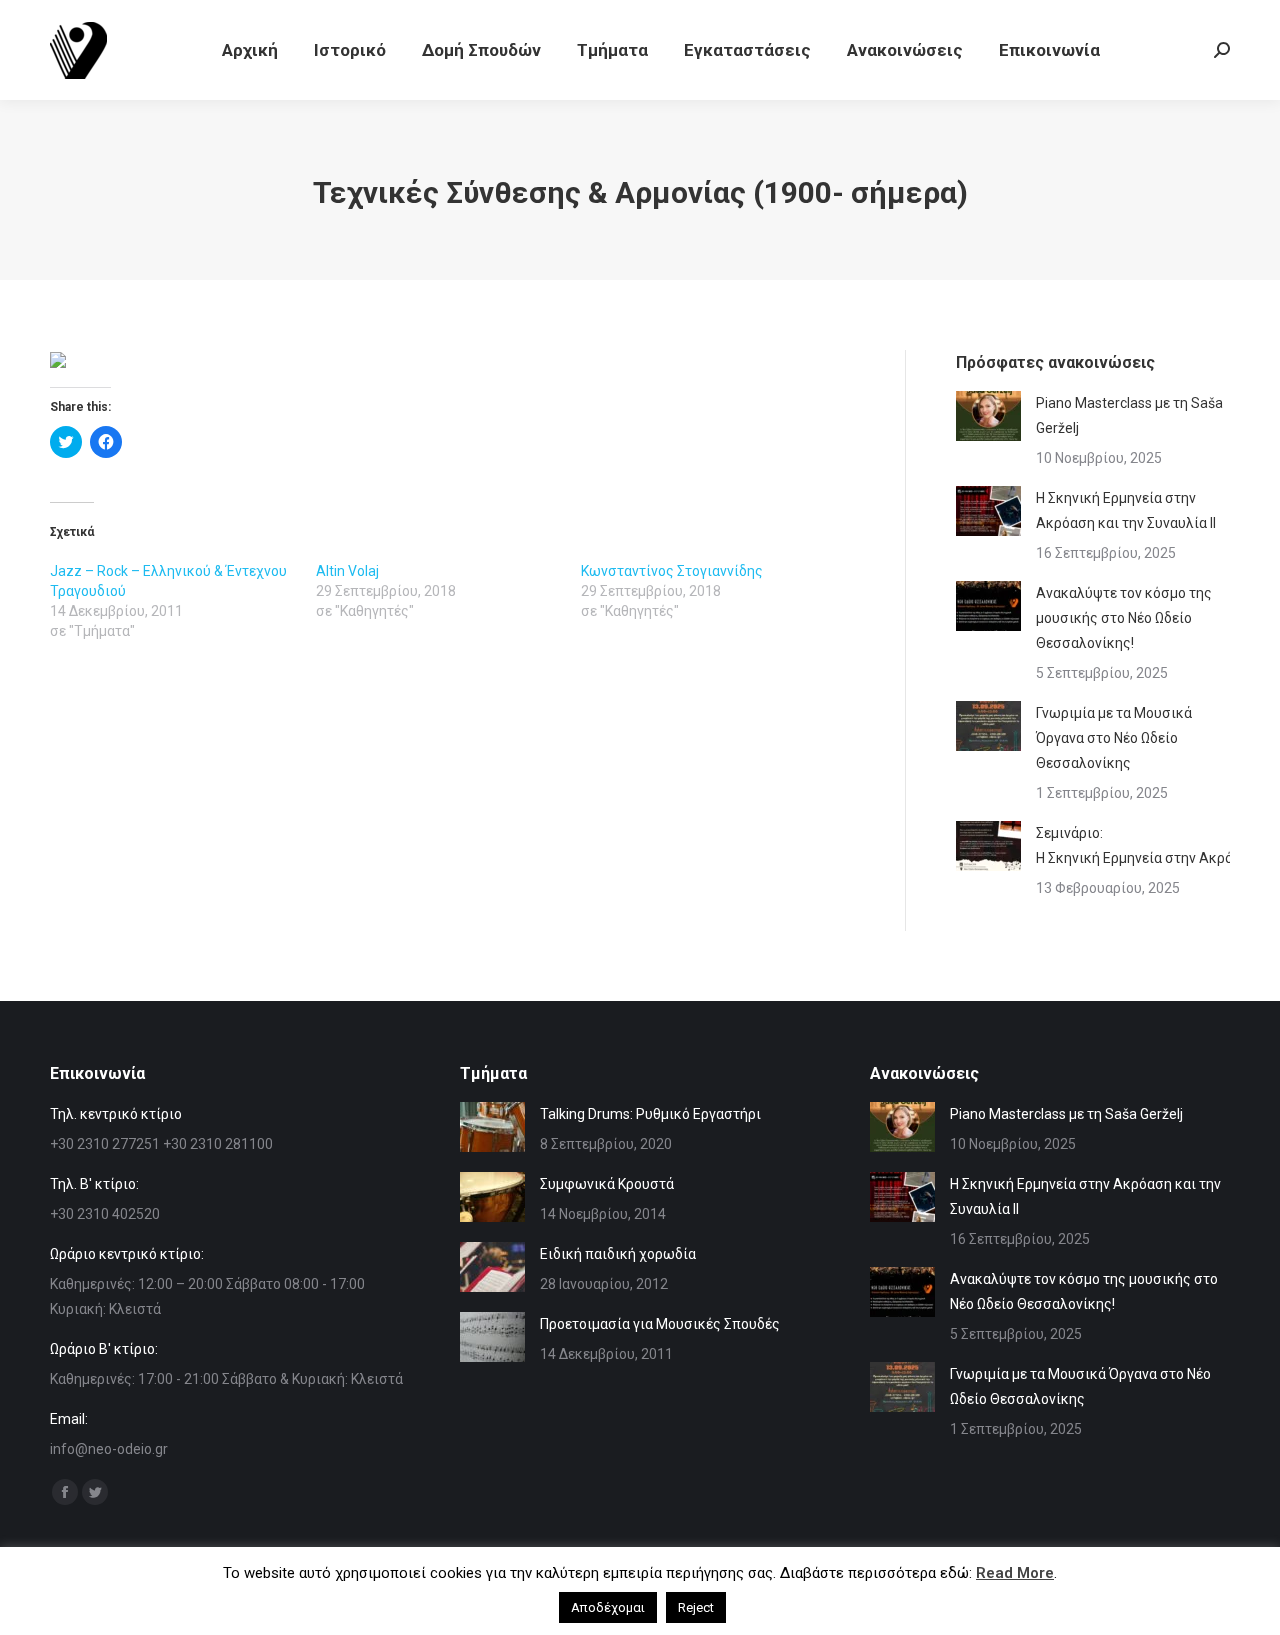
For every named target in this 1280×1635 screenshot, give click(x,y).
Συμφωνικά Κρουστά (607, 1184)
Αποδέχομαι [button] (608, 1607)
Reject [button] (696, 1607)
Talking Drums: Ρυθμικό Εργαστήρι (650, 1114)
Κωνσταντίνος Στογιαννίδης (672, 571)
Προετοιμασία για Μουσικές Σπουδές (660, 1324)
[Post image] (988, 416)
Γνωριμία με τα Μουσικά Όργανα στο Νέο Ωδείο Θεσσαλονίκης (1114, 738)
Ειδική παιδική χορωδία (618, 1254)
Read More (1015, 1573)
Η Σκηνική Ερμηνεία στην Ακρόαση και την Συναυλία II (1126, 510)
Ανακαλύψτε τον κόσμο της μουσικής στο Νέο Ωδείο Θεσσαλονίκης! (1124, 618)
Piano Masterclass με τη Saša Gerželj (1129, 415)
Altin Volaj (347, 571)
